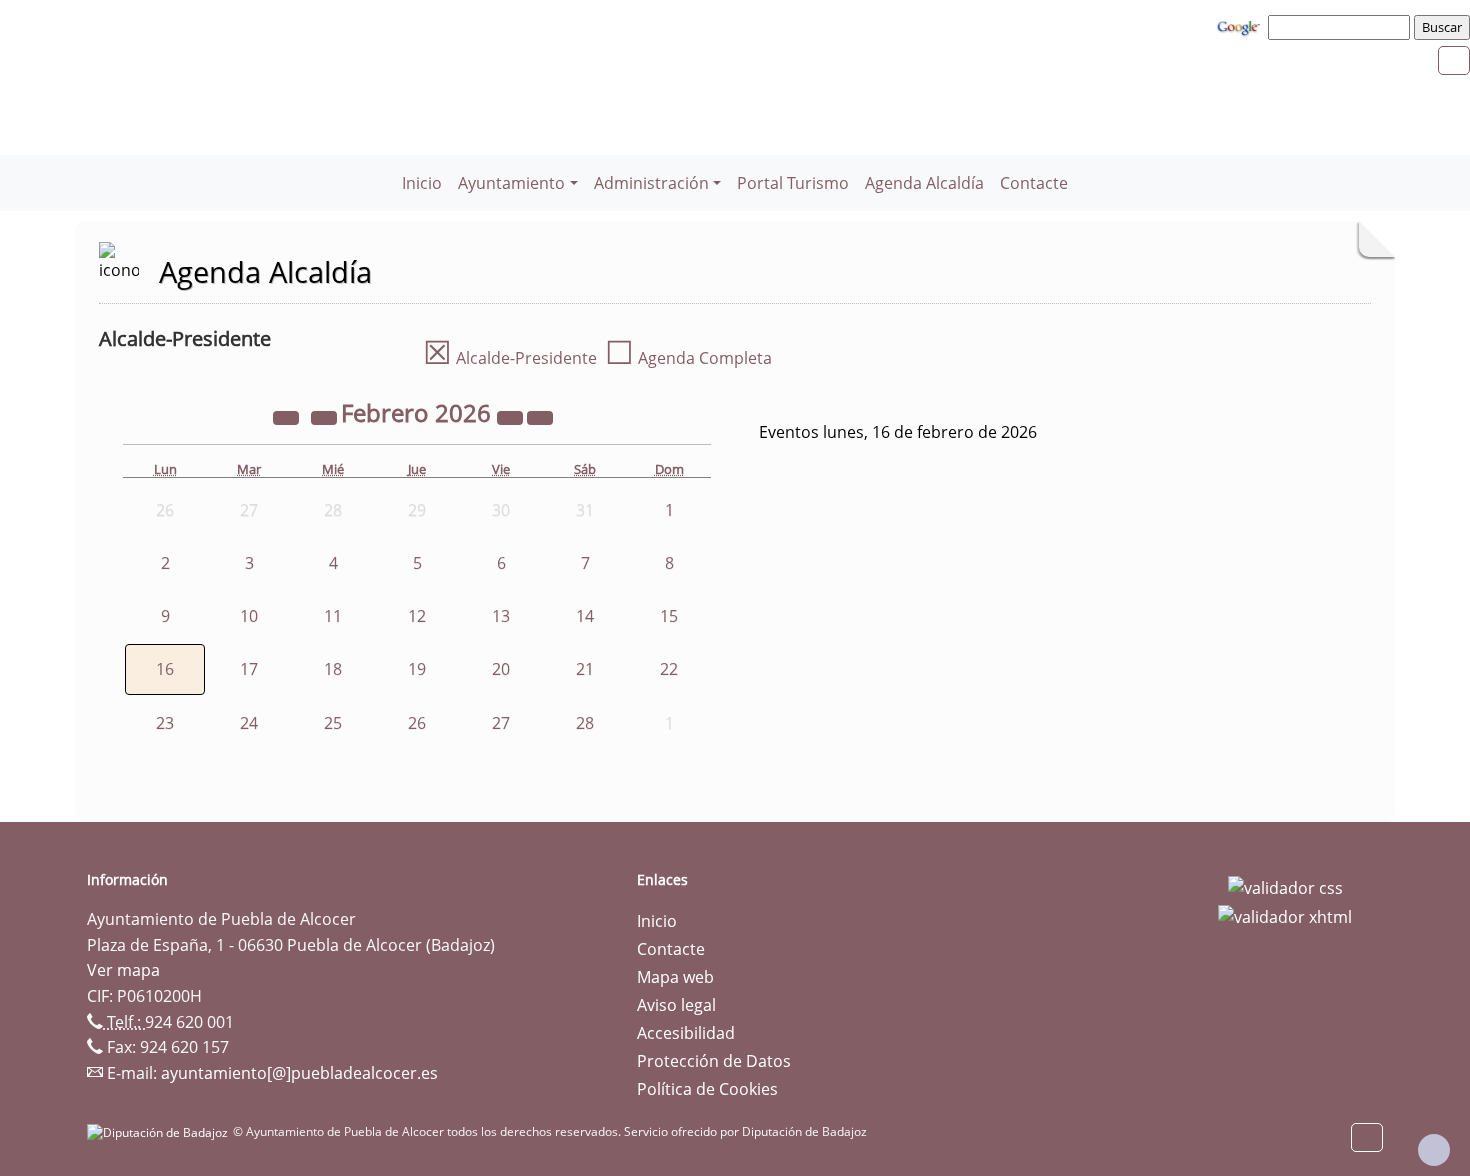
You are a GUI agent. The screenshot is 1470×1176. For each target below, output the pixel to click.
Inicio (422, 183)
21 (585, 669)
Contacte (1034, 183)
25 (333, 723)
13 (501, 616)
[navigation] (1342, 27)
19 (417, 669)
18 (333, 669)
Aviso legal (676, 1005)
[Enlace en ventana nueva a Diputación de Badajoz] (160, 1131)
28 (585, 723)
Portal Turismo (793, 183)
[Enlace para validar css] (1285, 886)
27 (501, 723)
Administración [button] (651, 183)
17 (249, 669)
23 (165, 723)
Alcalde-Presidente (510, 358)
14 (585, 616)
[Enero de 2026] (326, 416)
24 (249, 723)
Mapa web (675, 977)
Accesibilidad (686, 1033)
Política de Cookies (707, 1089)
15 (669, 616)
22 (669, 669)
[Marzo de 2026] (540, 416)
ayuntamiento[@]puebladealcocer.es (299, 1073)
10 (249, 616)
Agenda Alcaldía (924, 183)
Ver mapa (123, 970)
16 (165, 669)
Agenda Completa (688, 358)
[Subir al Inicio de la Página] (1434, 1150)
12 (417, 616)
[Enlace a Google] (1241, 26)
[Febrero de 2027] (512, 416)
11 (333, 616)
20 (501, 669)
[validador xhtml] (1285, 916)
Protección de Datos (714, 1061)
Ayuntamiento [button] (511, 183)
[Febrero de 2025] (288, 416)
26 (417, 723)
